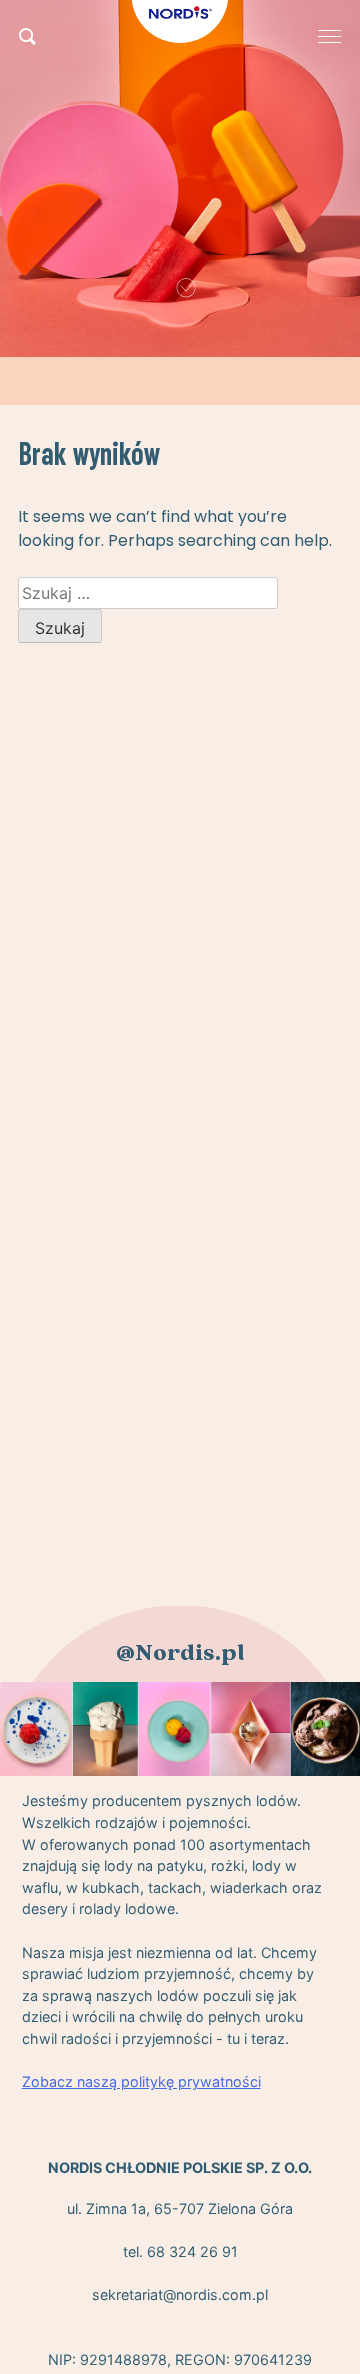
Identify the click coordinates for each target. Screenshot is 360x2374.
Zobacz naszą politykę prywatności (141, 2081)
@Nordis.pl (180, 1653)
